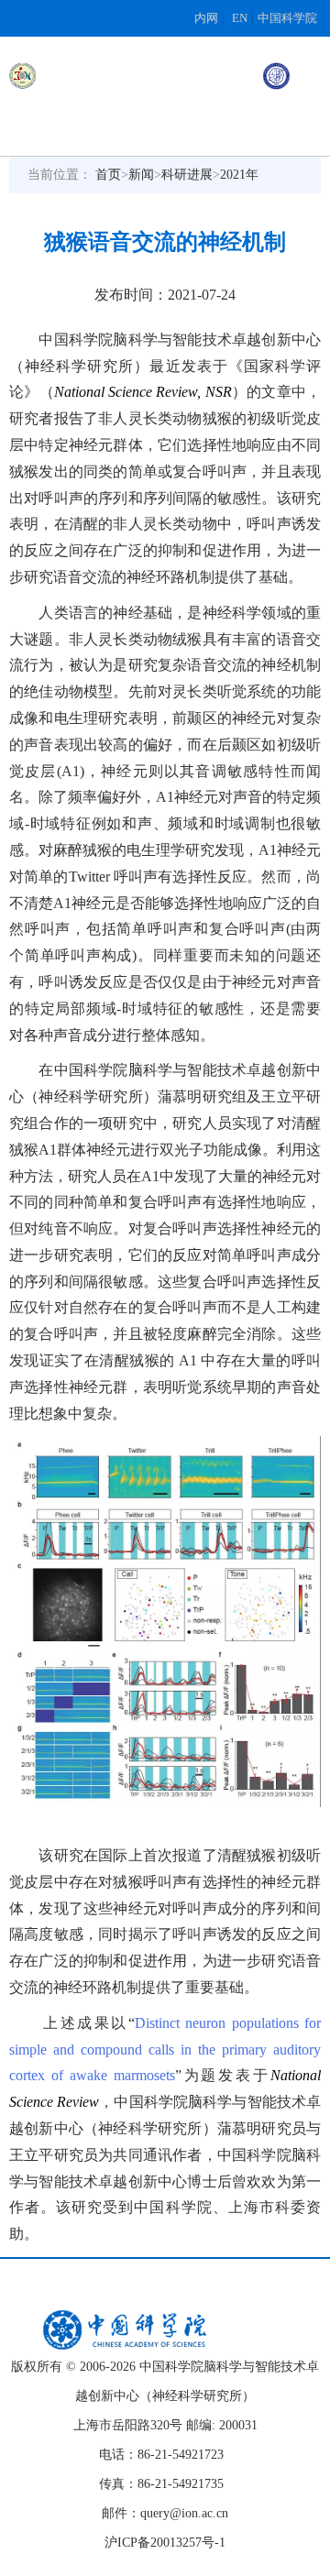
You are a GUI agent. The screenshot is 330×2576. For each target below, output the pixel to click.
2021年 (239, 175)
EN (240, 18)
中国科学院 (287, 18)
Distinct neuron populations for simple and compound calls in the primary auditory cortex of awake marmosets (165, 2050)
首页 (108, 175)
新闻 (141, 175)
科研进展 (187, 175)
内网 (206, 18)
